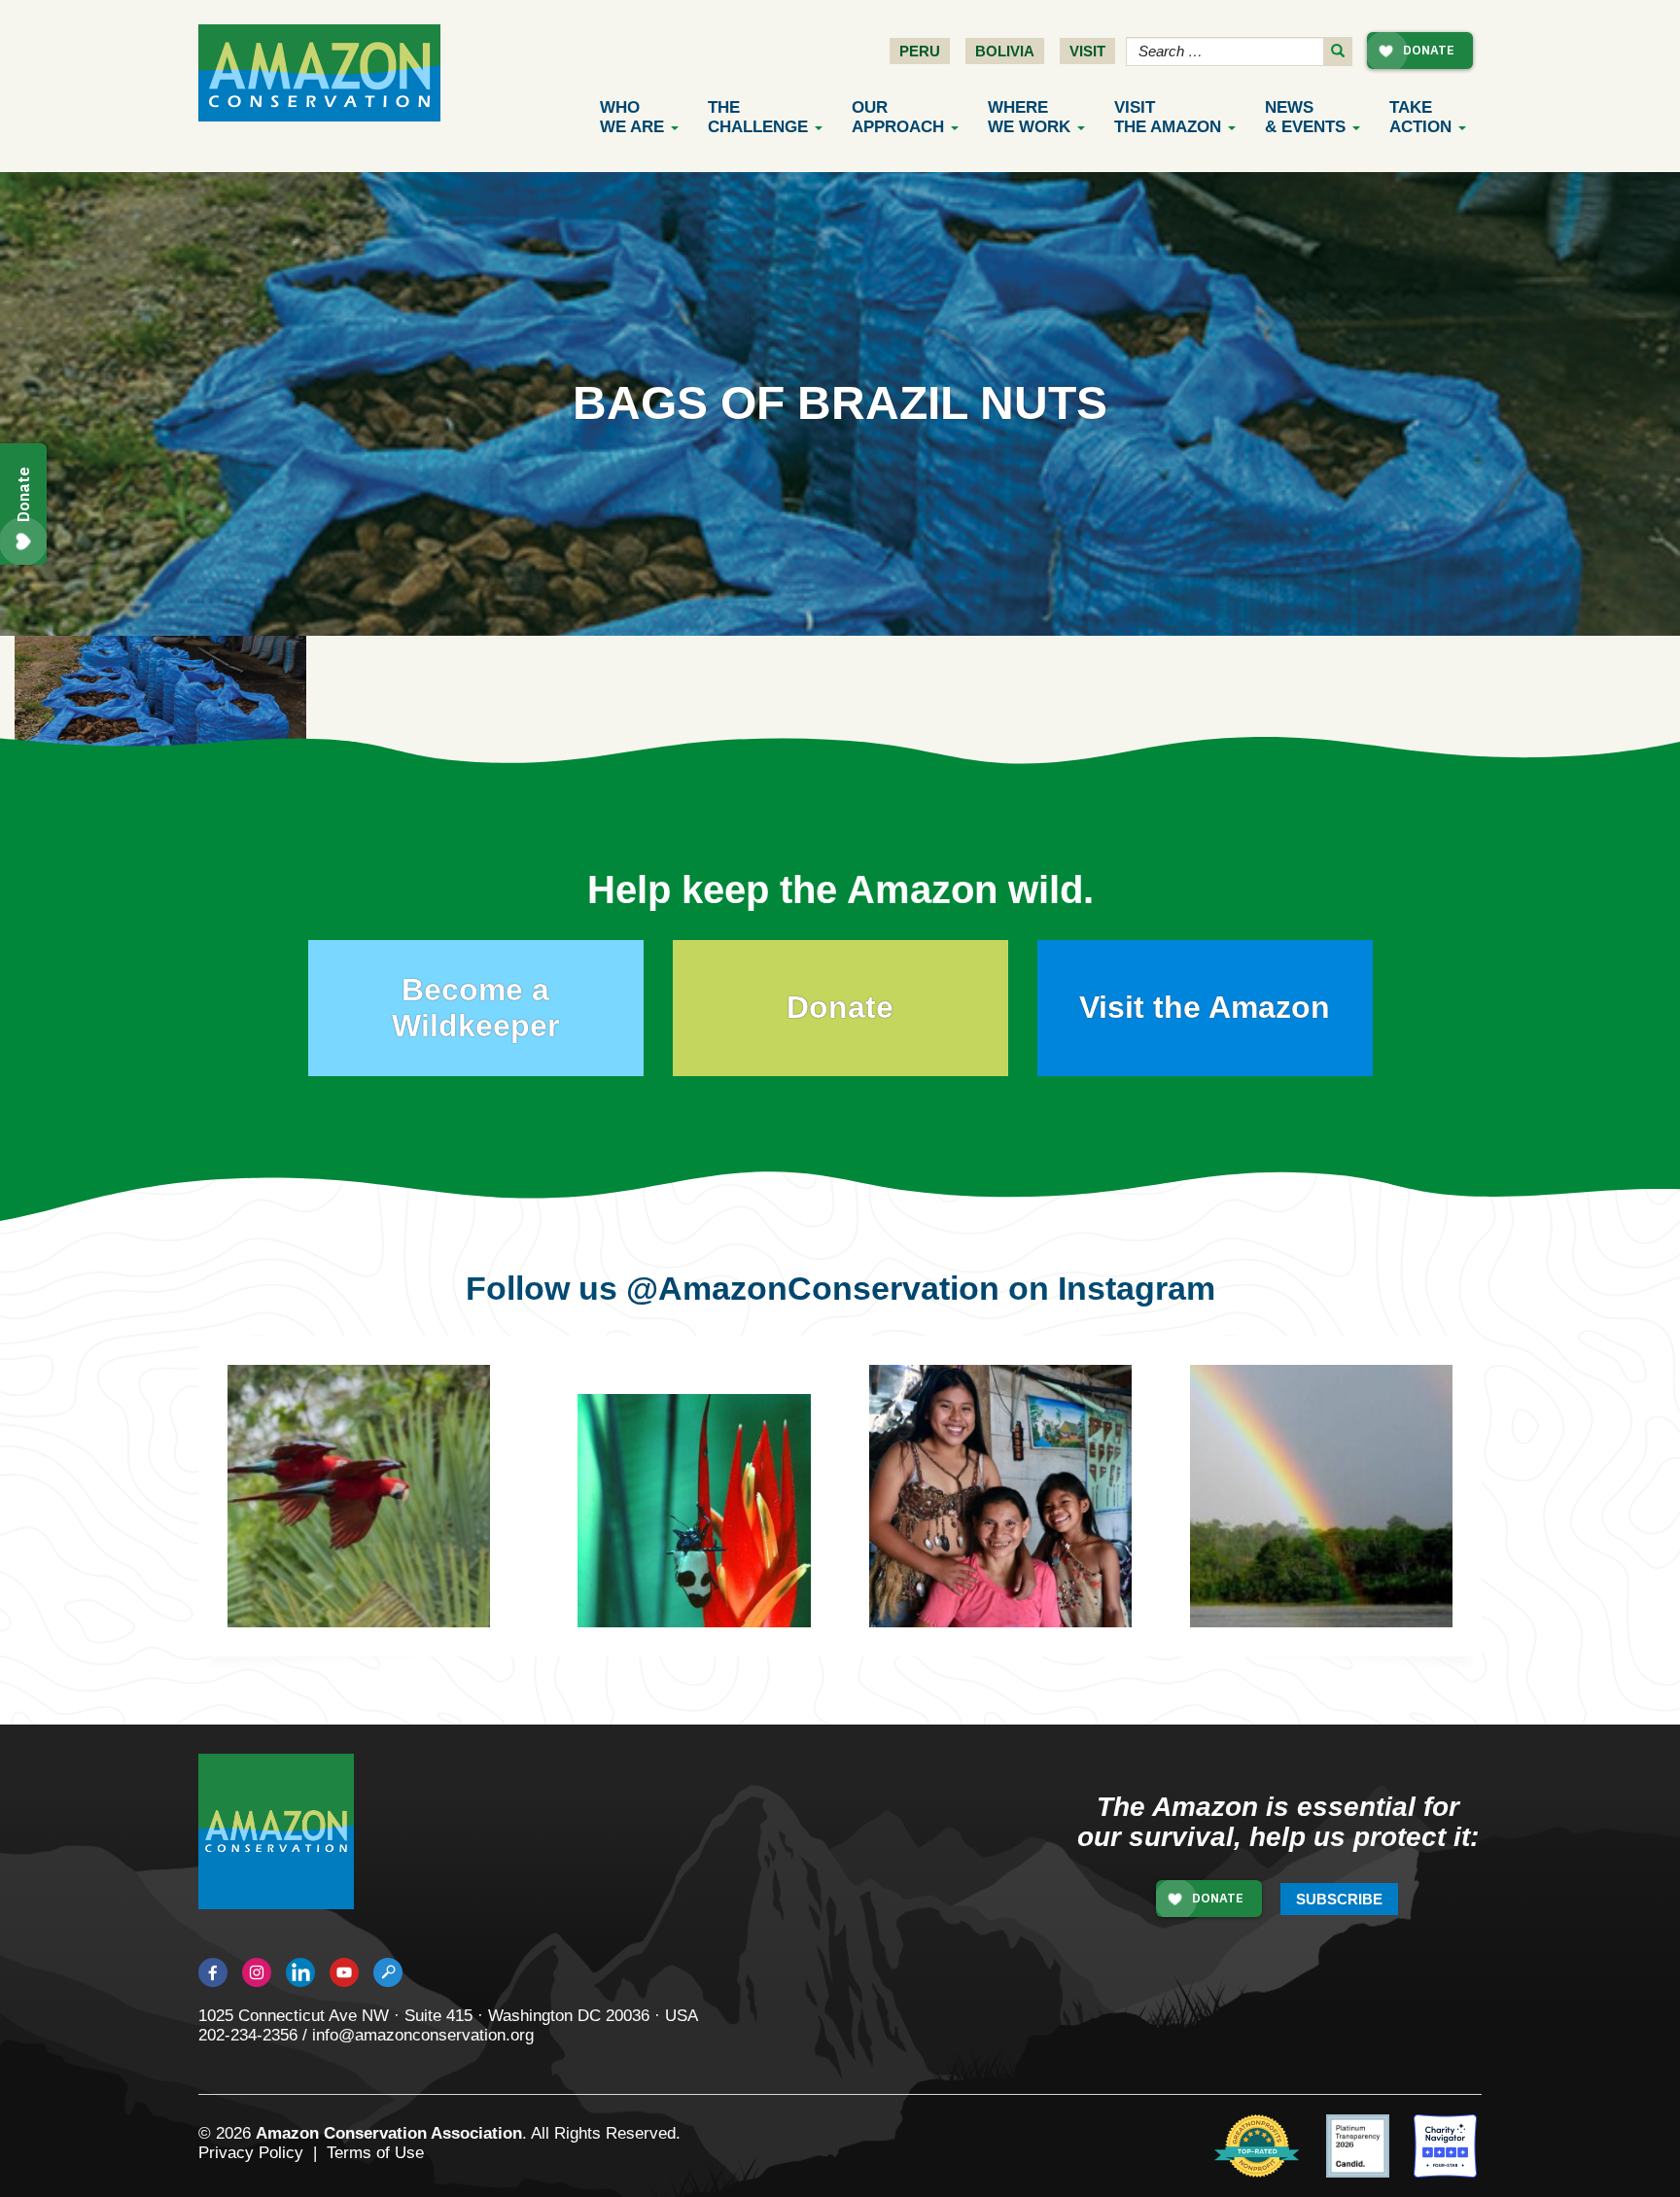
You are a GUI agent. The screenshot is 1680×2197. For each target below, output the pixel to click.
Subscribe (1339, 1899)
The (758, 117)
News (1305, 117)
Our (898, 117)
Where (1029, 117)
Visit (1087, 51)
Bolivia (1005, 51)
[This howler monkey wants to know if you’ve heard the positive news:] (1350, 1525)
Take (1420, 117)
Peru (920, 51)
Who (632, 117)
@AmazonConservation (813, 1288)
